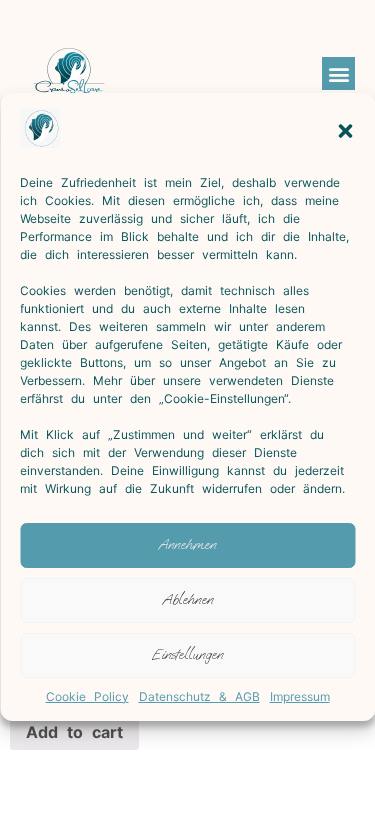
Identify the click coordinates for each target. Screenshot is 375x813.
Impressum (300, 696)
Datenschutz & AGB (199, 696)
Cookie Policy (87, 696)
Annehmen (187, 544)
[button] (345, 131)
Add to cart (74, 732)
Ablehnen (188, 599)
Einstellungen (187, 654)
